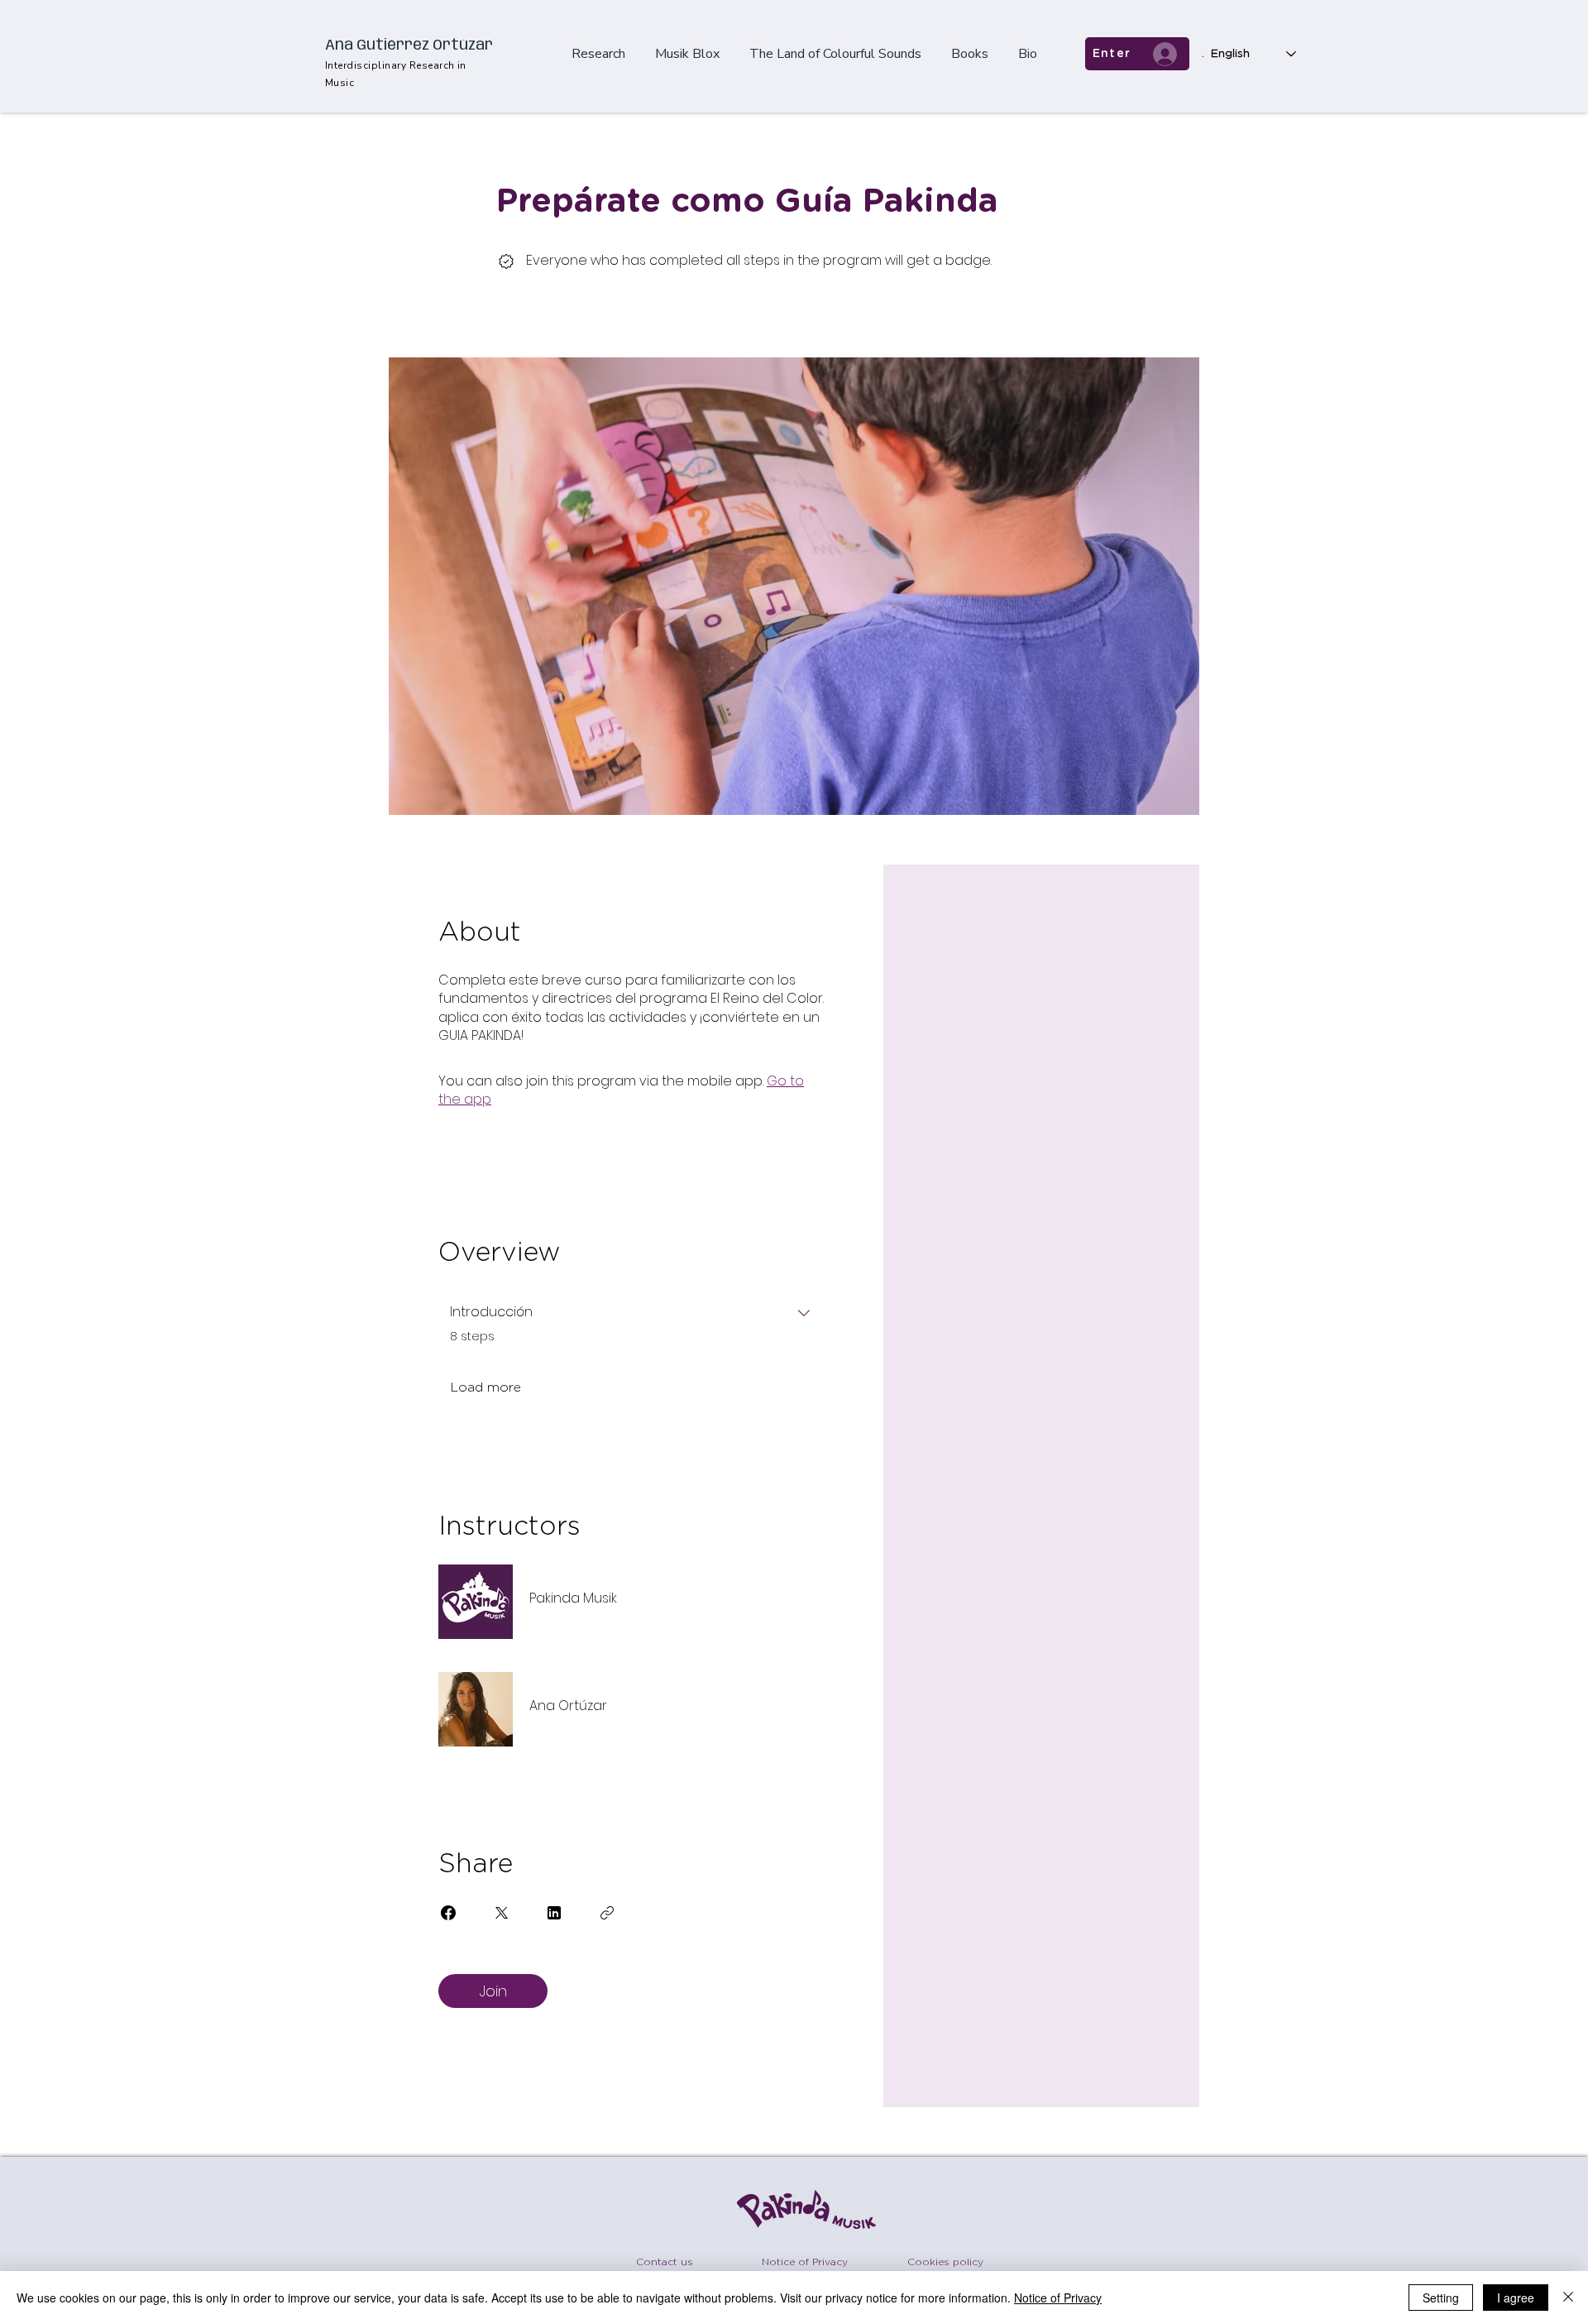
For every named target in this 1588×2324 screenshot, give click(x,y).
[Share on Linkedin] (554, 1913)
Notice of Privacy (1058, 2298)
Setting (1441, 2298)
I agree (1516, 2298)
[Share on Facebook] (448, 1913)
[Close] (1568, 2298)
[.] (1165, 54)
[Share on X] (501, 1913)
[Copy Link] (607, 1913)
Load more (485, 1387)
